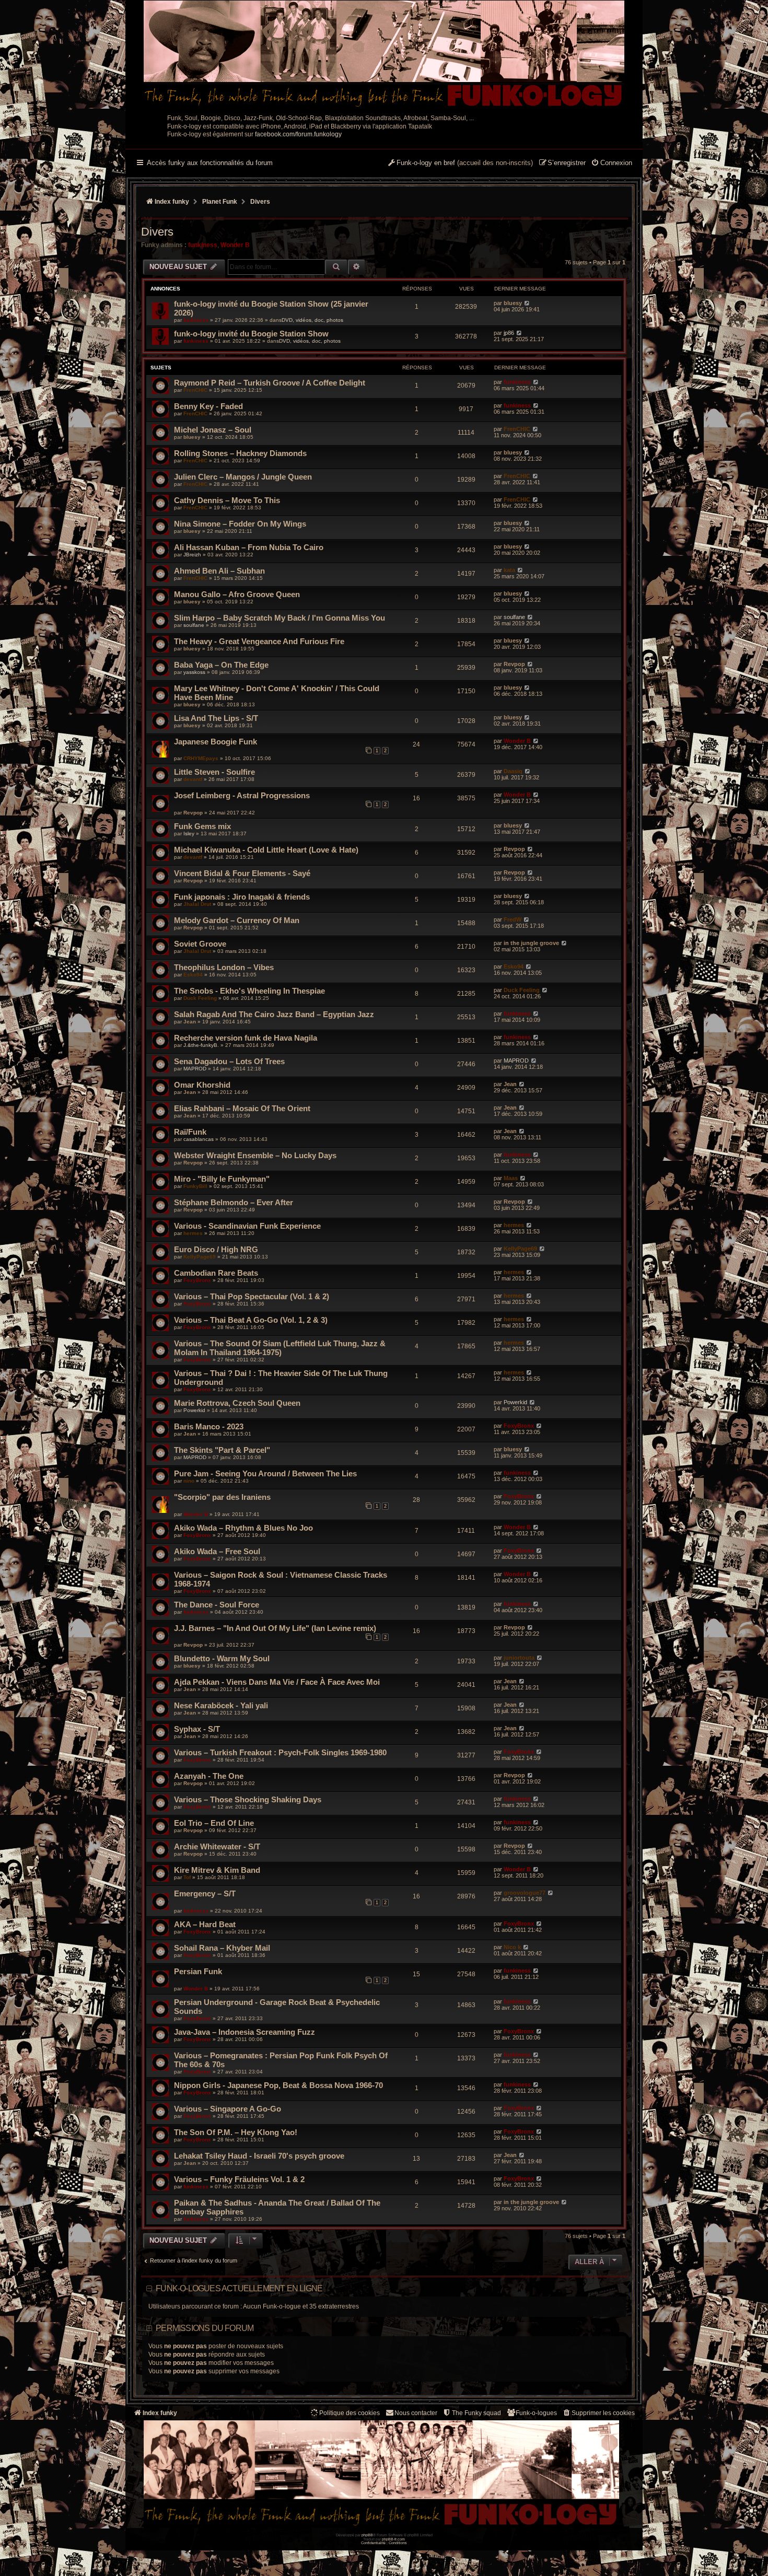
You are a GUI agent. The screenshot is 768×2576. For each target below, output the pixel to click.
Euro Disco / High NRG (216, 1249)
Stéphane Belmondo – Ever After (234, 1202)
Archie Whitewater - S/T (217, 1846)
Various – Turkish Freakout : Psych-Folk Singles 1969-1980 (280, 1752)
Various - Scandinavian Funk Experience (247, 1226)
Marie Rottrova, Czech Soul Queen (237, 1403)
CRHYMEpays (201, 758)
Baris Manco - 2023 (209, 1426)
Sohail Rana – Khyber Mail (222, 1948)
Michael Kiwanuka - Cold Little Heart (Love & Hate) (266, 850)
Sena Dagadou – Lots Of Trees (229, 1061)
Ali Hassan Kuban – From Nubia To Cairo (249, 547)
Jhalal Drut (197, 904)
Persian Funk (198, 1971)
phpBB (367, 2535)
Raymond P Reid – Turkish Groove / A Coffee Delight (270, 383)
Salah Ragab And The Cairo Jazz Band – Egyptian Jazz (274, 1014)
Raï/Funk (190, 1132)
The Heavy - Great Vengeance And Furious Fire (259, 641)
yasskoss (194, 672)
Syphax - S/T (197, 1729)
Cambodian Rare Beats (216, 1273)
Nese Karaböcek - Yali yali (221, 1705)
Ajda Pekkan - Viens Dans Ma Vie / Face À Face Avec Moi (277, 1682)
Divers (157, 232)
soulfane (194, 625)
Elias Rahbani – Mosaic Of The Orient (242, 1108)
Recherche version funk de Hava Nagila (246, 1038)
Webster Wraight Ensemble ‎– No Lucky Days (255, 1155)
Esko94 (193, 975)
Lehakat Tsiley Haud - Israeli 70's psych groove (259, 2156)
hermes (193, 1233)
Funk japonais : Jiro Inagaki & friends (242, 897)
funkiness (203, 245)
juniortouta (519, 1658)
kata (509, 570)
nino (189, 1481)
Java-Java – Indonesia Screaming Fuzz (245, 2032)
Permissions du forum (205, 2328)
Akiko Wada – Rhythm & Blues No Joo (243, 1528)
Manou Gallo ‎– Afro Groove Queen (237, 594)
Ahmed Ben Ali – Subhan (219, 571)
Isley (189, 834)
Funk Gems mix (202, 826)
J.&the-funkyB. (201, 1045)
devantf (193, 779)
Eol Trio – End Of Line (214, 1823)
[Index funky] (384, 55)
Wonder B (235, 245)
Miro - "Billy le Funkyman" (222, 1179)
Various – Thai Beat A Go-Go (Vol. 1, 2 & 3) (251, 1320)
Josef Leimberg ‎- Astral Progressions (242, 795)
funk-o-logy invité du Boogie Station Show (251, 334)
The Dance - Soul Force (217, 1605)
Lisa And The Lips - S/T (216, 718)
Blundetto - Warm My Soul (222, 1658)
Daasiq (513, 771)
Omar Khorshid (202, 1085)
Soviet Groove (200, 944)
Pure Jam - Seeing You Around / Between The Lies (265, 1473)
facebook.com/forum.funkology (298, 134)
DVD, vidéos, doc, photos (312, 320)
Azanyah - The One (209, 1776)
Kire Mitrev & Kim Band (217, 1870)
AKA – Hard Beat (205, 1924)
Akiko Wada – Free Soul (217, 1551)
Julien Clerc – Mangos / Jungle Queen (243, 477)
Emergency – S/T (205, 1893)
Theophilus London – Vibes (224, 967)
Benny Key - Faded (208, 406)
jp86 (509, 333)
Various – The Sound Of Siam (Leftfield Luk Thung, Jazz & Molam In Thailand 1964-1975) (280, 1348)
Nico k (512, 1947)
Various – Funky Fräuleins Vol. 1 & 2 (239, 2179)
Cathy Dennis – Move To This (227, 500)
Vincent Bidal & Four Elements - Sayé (242, 873)
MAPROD (195, 1069)
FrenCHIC (195, 390)
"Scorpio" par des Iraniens (222, 1497)
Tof (187, 1877)
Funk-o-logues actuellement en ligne (239, 2288)
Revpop (514, 664)
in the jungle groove (531, 943)
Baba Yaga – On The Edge (221, 665)
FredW (513, 919)
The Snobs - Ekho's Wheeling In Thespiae (249, 991)
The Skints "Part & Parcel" (222, 1450)
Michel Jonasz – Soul (213, 430)
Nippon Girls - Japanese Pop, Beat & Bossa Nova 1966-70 (278, 2085)
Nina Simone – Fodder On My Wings (240, 524)
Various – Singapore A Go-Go (228, 2109)
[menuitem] (612, 164)
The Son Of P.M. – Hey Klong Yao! (236, 2132)
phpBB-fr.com (393, 2539)
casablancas (199, 1139)
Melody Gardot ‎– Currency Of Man (237, 920)
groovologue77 (525, 1893)
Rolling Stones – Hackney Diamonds (240, 453)
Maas (511, 1178)
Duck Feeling (200, 998)
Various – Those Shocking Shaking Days (248, 1799)
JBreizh (192, 555)
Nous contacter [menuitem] (416, 2413)
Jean (190, 1022)
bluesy (513, 303)
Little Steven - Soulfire (214, 772)
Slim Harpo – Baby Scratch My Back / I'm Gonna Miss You (280, 618)
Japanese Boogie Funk (216, 742)
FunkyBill (195, 1186)
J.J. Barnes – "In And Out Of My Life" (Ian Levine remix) (275, 1628)
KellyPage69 (200, 1257)
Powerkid (194, 1410)
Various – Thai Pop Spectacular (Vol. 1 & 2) (252, 1296)
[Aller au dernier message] (527, 303)
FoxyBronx (197, 1280)
